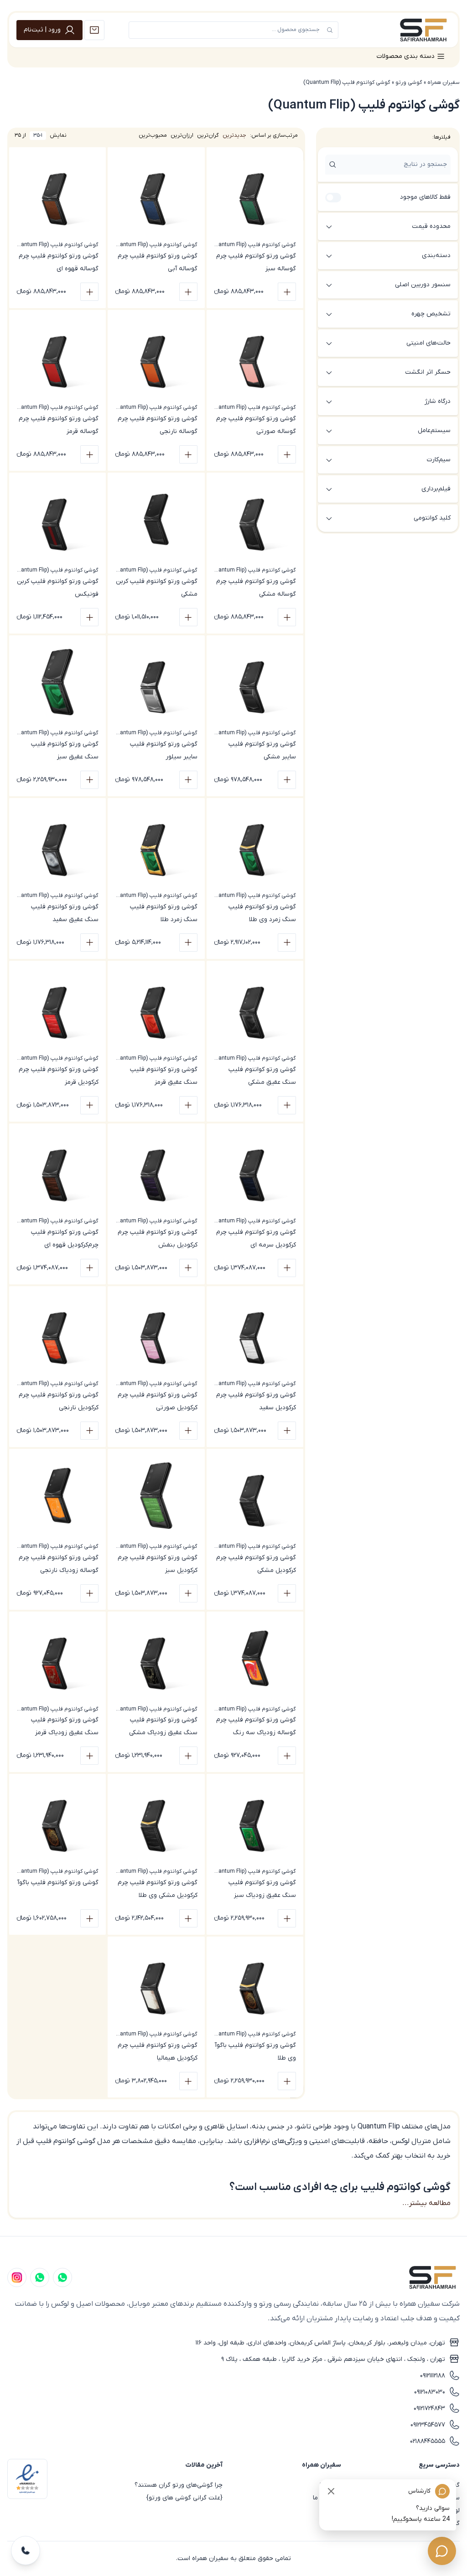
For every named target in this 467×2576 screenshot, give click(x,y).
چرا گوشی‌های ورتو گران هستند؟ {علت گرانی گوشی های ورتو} (179, 2491)
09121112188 (433, 2376)
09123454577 (428, 2425)
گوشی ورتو (409, 82)
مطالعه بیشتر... (426, 2203)
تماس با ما (327, 2498)
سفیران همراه (444, 82)
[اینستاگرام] (17, 2277)
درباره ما (330, 2485)
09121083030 (430, 2392)
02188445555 (428, 2441)
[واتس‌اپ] (40, 2277)
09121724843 (429, 2409)
